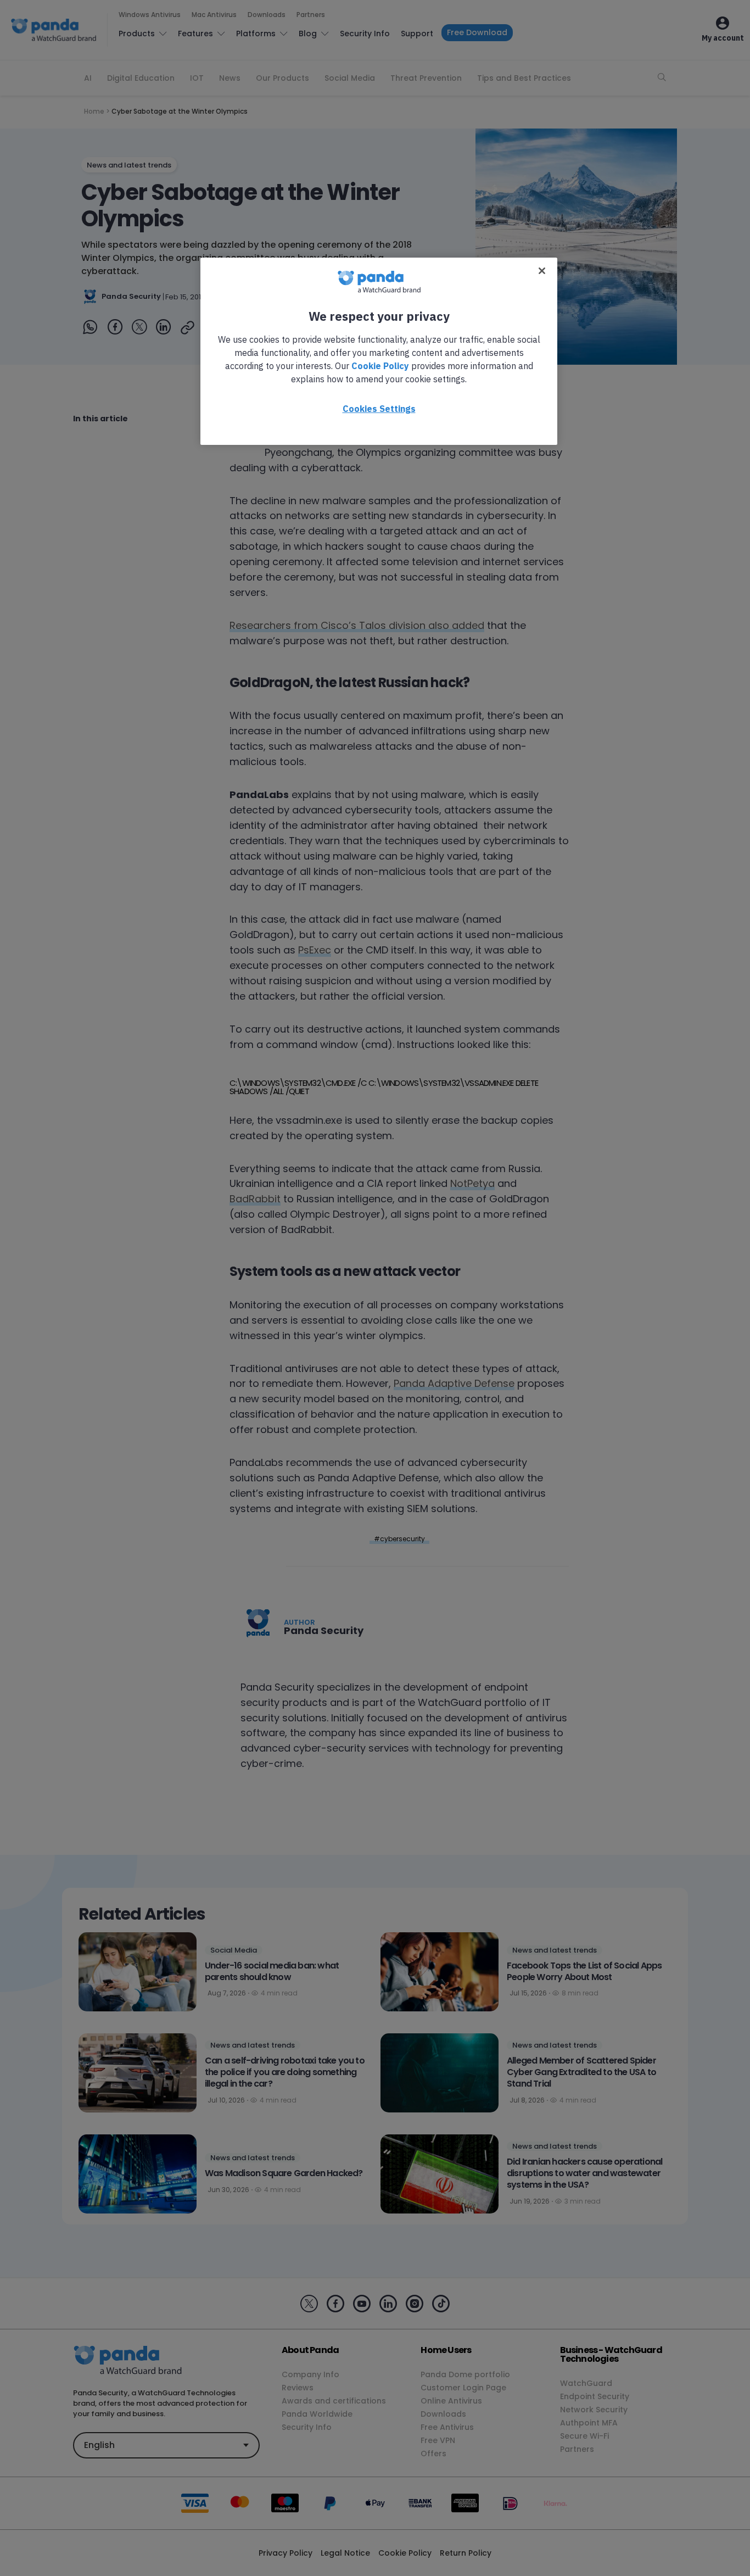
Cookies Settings (379, 409)
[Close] (542, 271)
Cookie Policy (380, 366)
